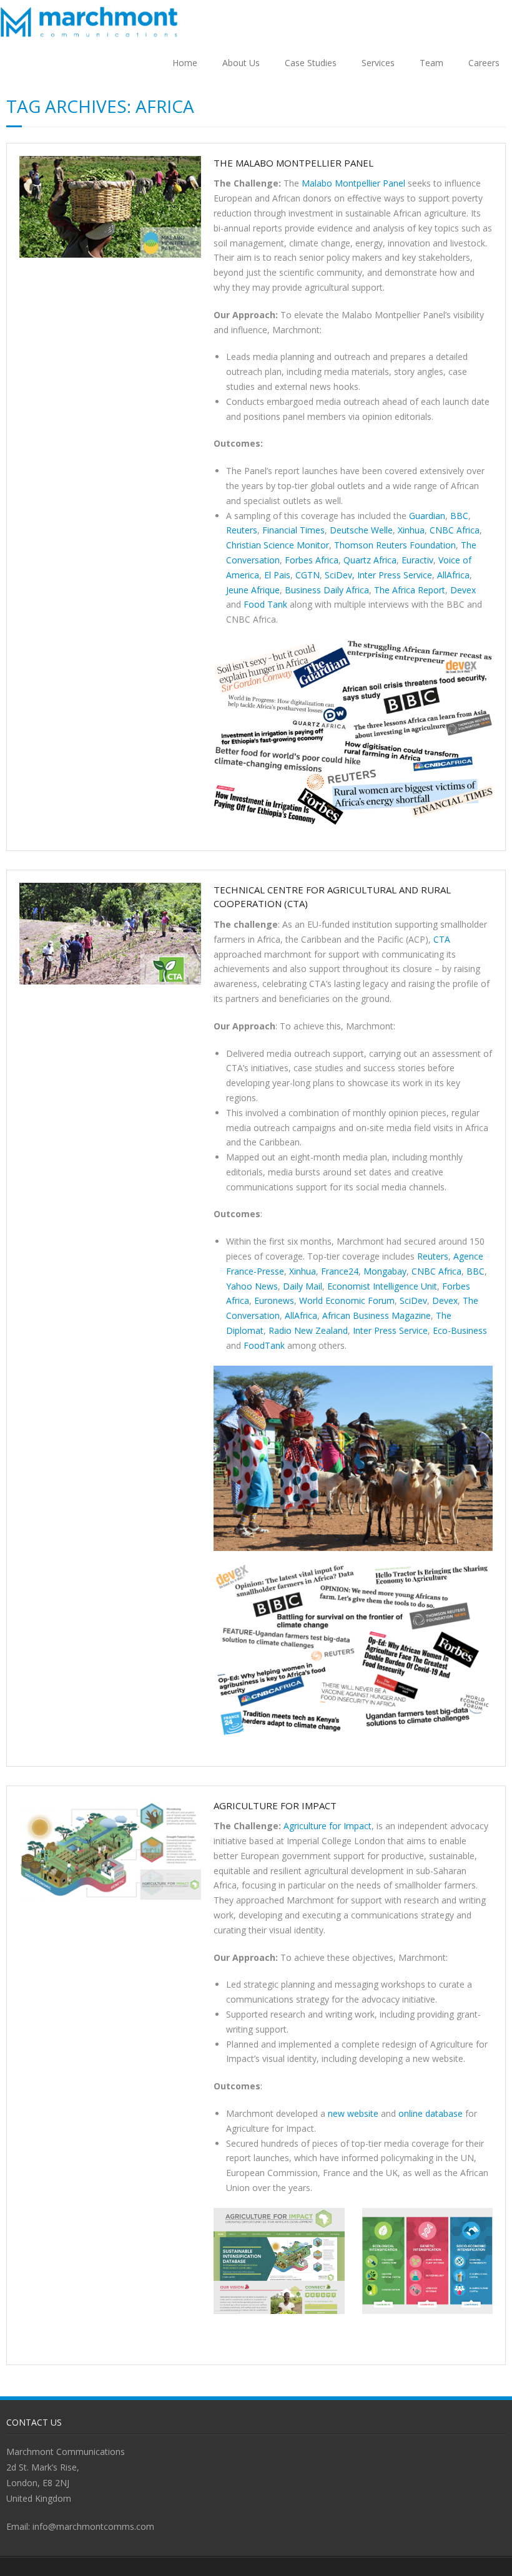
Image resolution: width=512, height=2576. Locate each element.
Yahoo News (252, 1286)
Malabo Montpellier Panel (353, 183)
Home (185, 63)
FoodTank (263, 1345)
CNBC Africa (453, 530)
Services (378, 63)
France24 (338, 1271)
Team (431, 63)
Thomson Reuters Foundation (394, 545)
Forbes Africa (310, 560)
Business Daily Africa (326, 590)
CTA (442, 939)
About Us (241, 63)
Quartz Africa (369, 560)
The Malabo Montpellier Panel (293, 163)
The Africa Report (408, 590)
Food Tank (264, 604)
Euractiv (416, 560)
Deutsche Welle (360, 530)
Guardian (426, 516)
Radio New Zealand (307, 1330)
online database (429, 2113)
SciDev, (338, 575)
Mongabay (384, 1271)
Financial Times (292, 530)
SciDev (412, 1300)
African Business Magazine (375, 1315)
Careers (484, 63)
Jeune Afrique (253, 590)
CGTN (306, 575)
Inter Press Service (393, 575)
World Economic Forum (346, 1300)
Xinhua (410, 530)
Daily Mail (301, 1286)
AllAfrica (452, 575)
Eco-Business (459, 1330)
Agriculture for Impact (275, 1806)
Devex (462, 590)
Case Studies (311, 63)
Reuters (242, 530)
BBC (458, 516)
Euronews (273, 1300)
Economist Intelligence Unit (381, 1286)
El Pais (276, 575)
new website (352, 2113)
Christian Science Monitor (278, 545)
